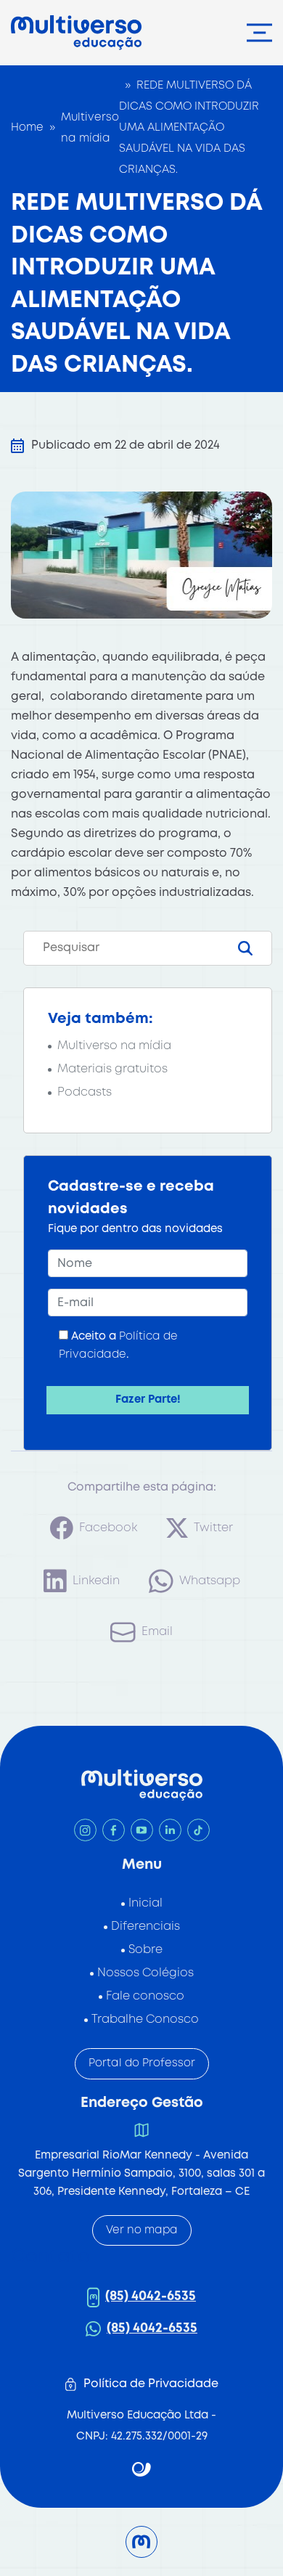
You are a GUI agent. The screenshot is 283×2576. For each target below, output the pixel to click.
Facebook (108, 1528)
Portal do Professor (142, 2063)
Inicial (145, 1903)
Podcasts (85, 1092)
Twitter (213, 1528)
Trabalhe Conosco (145, 2019)
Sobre (145, 1950)
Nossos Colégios (145, 1973)
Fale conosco (145, 1996)
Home (27, 128)
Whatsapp (210, 1581)
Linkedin (96, 1581)
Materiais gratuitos (112, 1069)
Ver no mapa (142, 2230)
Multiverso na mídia (90, 128)
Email (157, 1632)
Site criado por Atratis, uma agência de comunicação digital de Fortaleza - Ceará (142, 2470)
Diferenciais (145, 1927)
